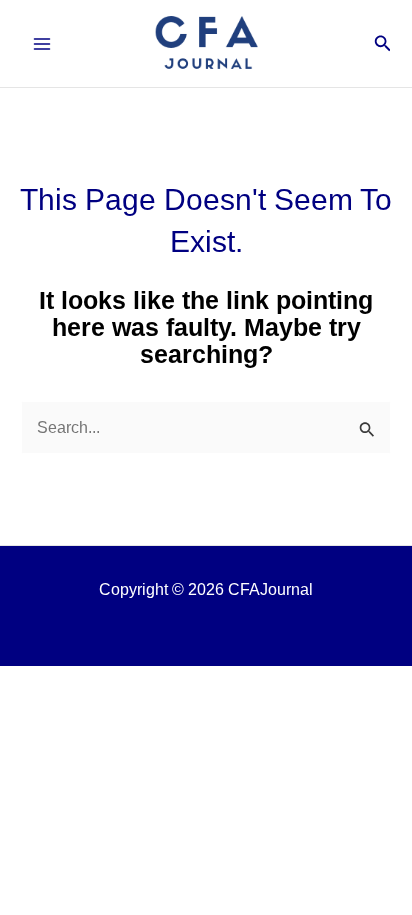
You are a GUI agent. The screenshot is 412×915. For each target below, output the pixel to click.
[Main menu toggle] (42, 43)
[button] (383, 44)
